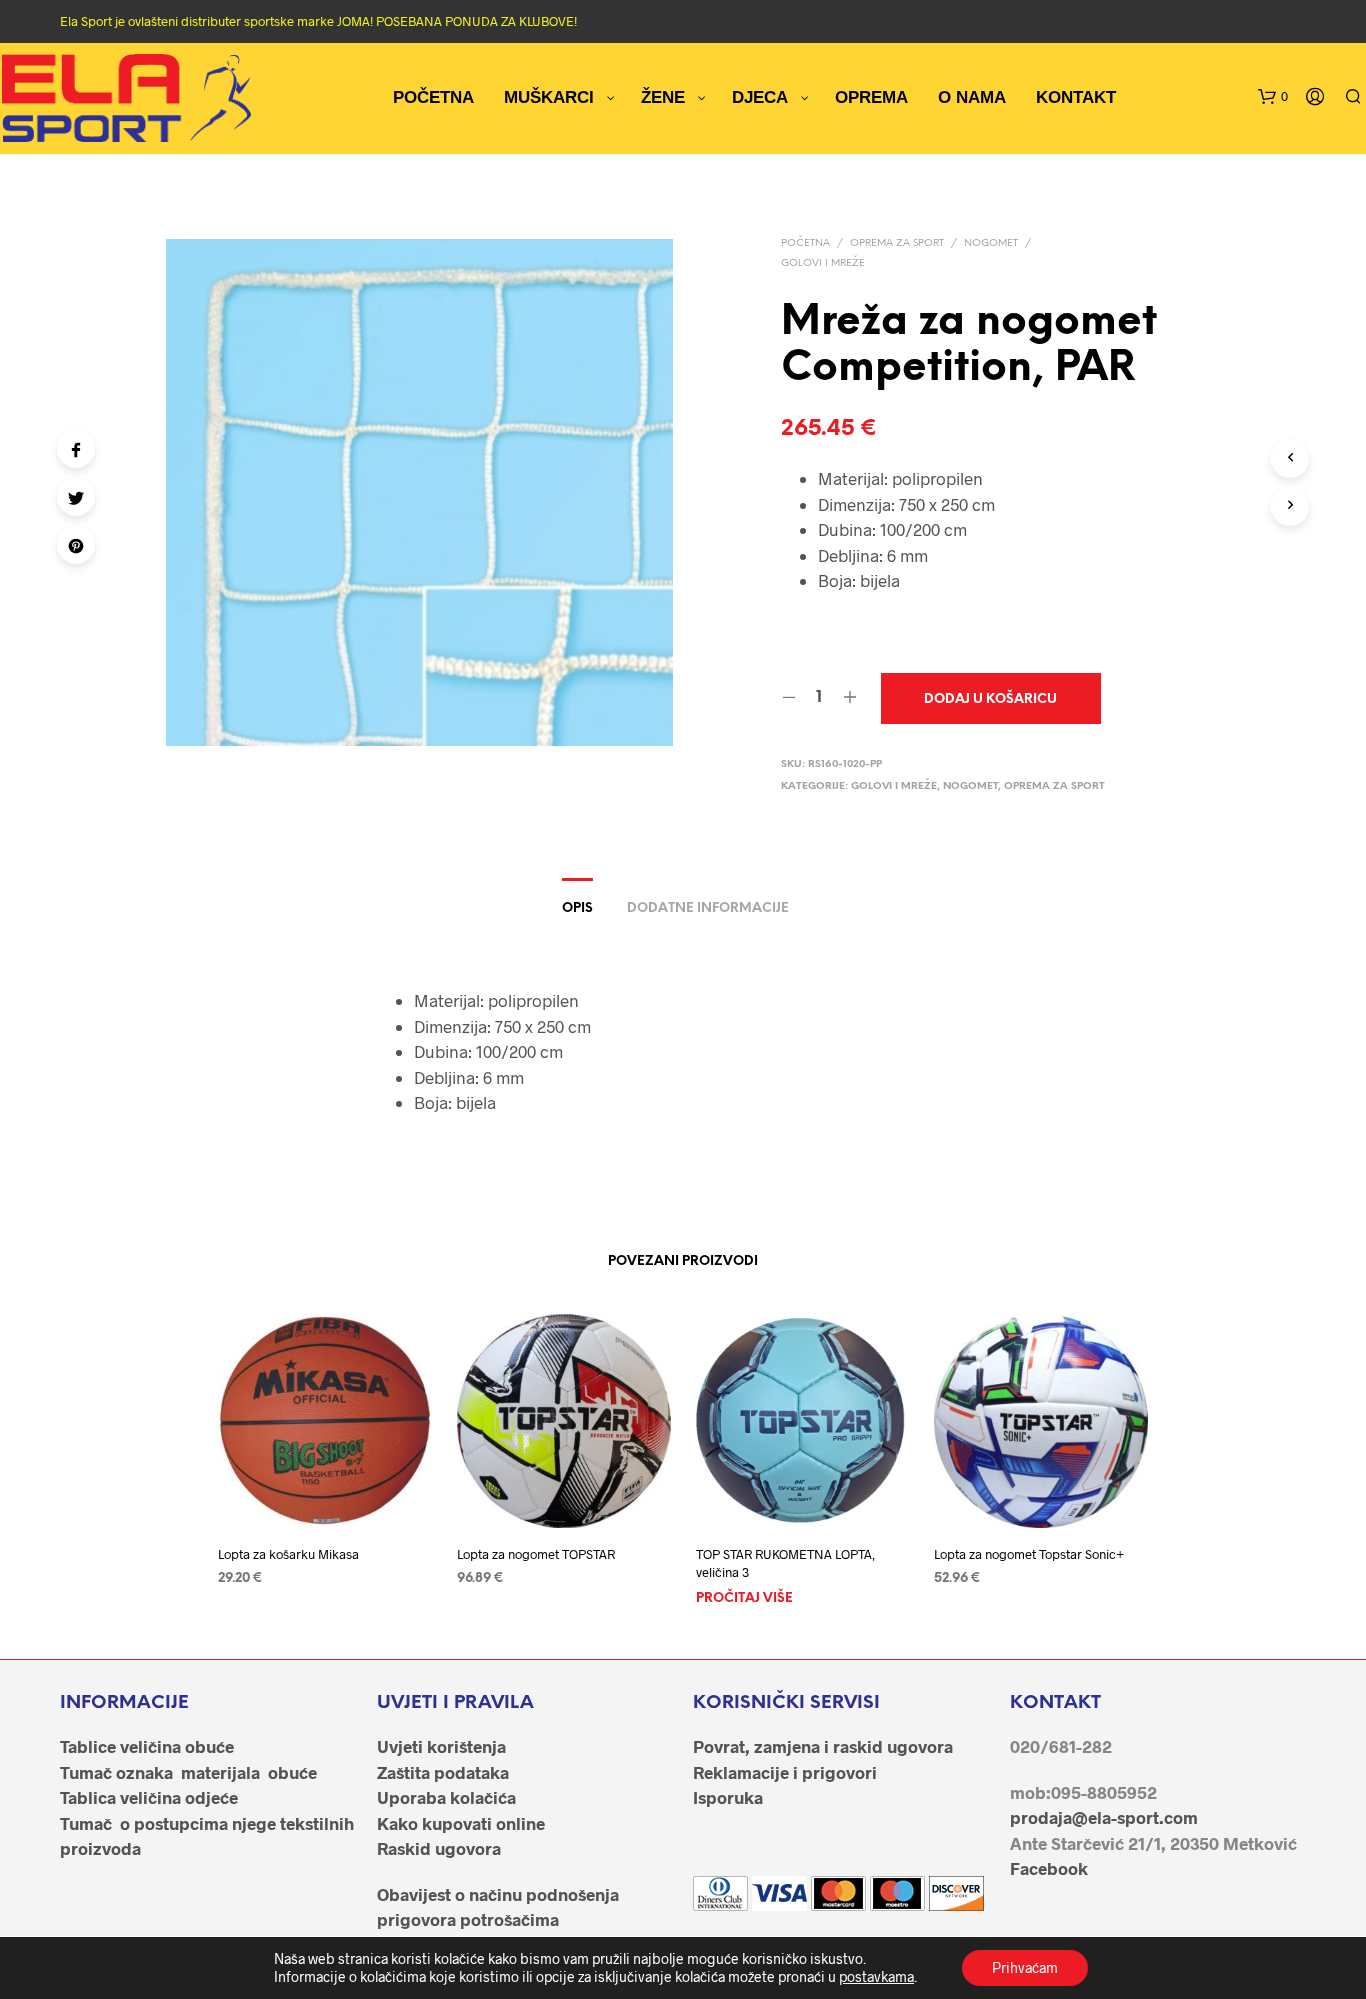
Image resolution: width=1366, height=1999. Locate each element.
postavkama (876, 1976)
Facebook (1049, 1868)
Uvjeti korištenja (441, 1746)
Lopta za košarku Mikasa (288, 1554)
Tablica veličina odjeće (149, 1797)
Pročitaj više (744, 1599)
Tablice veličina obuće (147, 1746)
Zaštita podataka (443, 1772)
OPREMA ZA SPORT (897, 243)
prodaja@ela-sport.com (1104, 1817)
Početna (805, 243)
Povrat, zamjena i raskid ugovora (823, 1746)
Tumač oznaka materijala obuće (188, 1772)
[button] (1273, 97)
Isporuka (728, 1797)
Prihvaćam (1025, 1967)
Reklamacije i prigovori (785, 1772)
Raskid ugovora (439, 1848)
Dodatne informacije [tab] (708, 908)
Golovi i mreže (823, 263)
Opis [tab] (577, 908)
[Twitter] (76, 497)
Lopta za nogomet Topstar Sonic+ (1029, 1554)
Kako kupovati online (461, 1823)
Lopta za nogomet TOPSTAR (536, 1554)
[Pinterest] (76, 545)
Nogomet (991, 243)
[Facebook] (76, 449)
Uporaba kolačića (446, 1797)
